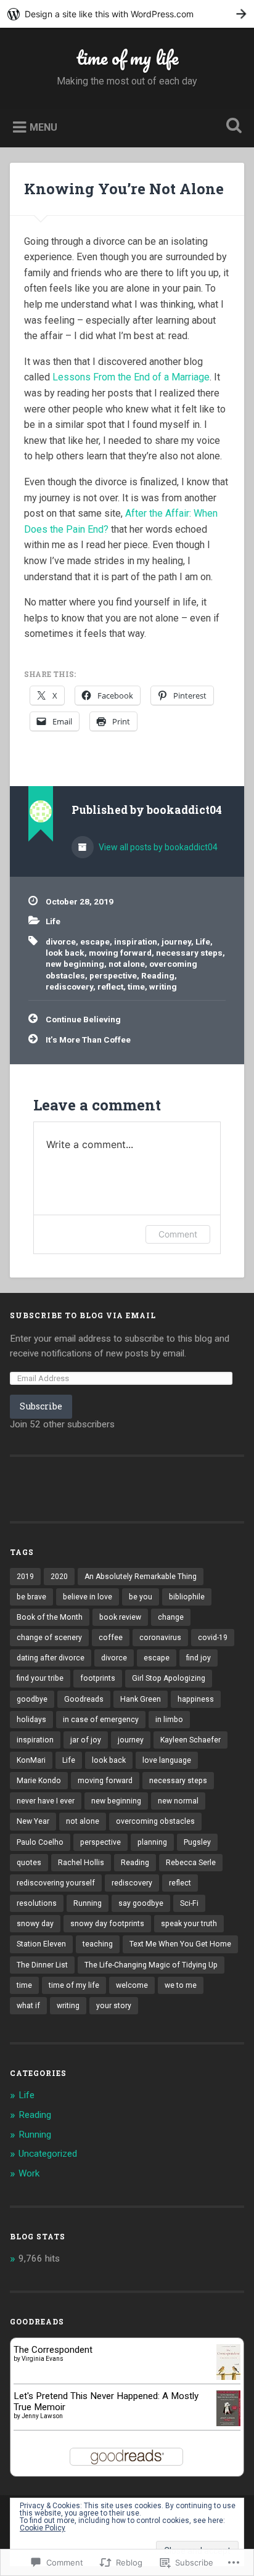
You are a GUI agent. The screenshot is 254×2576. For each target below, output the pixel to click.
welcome (132, 1985)
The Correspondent (53, 2350)
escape (95, 941)
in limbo (169, 1720)
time (136, 987)
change (171, 1617)
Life (53, 921)
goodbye (32, 1699)
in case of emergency (101, 1720)
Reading (158, 975)
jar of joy (86, 1740)
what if (28, 2006)
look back (65, 953)
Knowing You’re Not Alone (124, 189)
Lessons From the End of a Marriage (131, 377)
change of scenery (49, 1638)
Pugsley (197, 1842)
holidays (31, 1720)
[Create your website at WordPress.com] (127, 14)
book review (120, 1617)
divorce (61, 941)
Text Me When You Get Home (180, 1944)
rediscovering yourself (56, 1883)
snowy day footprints (107, 1924)
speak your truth (189, 1924)
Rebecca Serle (191, 1863)
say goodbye (141, 1903)
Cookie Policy (43, 2528)
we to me (181, 1985)
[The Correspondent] (228, 2377)
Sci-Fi (189, 1903)
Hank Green (141, 1699)
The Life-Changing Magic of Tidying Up (151, 1965)
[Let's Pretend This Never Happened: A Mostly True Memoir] (228, 2423)
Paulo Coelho (40, 1842)
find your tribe (40, 1678)
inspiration (136, 941)
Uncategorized (48, 2154)
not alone (127, 964)
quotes (29, 1863)
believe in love (88, 1597)
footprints (98, 1678)
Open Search (231, 127)
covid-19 (213, 1638)
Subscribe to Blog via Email (83, 1315)
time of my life (127, 58)
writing (163, 987)
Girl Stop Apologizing (169, 1678)
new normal (178, 1801)
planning (152, 1842)
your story (114, 2006)
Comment (178, 1234)
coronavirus (160, 1638)
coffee (111, 1638)
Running (88, 1903)
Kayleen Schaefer (190, 1740)
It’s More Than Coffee (88, 1040)
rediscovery (69, 987)
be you (141, 1597)
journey (176, 941)
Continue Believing (83, 1019)
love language (167, 1760)
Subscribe (41, 1406)
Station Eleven (41, 1944)
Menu (43, 127)
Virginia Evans (43, 2359)
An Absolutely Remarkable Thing (141, 1577)
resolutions (37, 1903)
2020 (59, 1577)
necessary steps (189, 953)
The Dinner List (42, 1965)
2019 (25, 1577)
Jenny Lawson (42, 2416)
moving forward (120, 953)
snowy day (35, 1924)
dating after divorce (51, 1658)
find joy (199, 1658)
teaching (98, 1944)
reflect (110, 987)
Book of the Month (50, 1617)
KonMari (31, 1760)
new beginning (75, 964)
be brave (31, 1597)
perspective (113, 975)
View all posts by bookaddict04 (157, 847)
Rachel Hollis (81, 1863)
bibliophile (187, 1597)
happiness (196, 1699)
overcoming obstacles (155, 1821)
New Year (33, 1821)
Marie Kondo (39, 1781)
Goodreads (84, 1699)
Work (29, 2173)
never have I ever (46, 1801)
